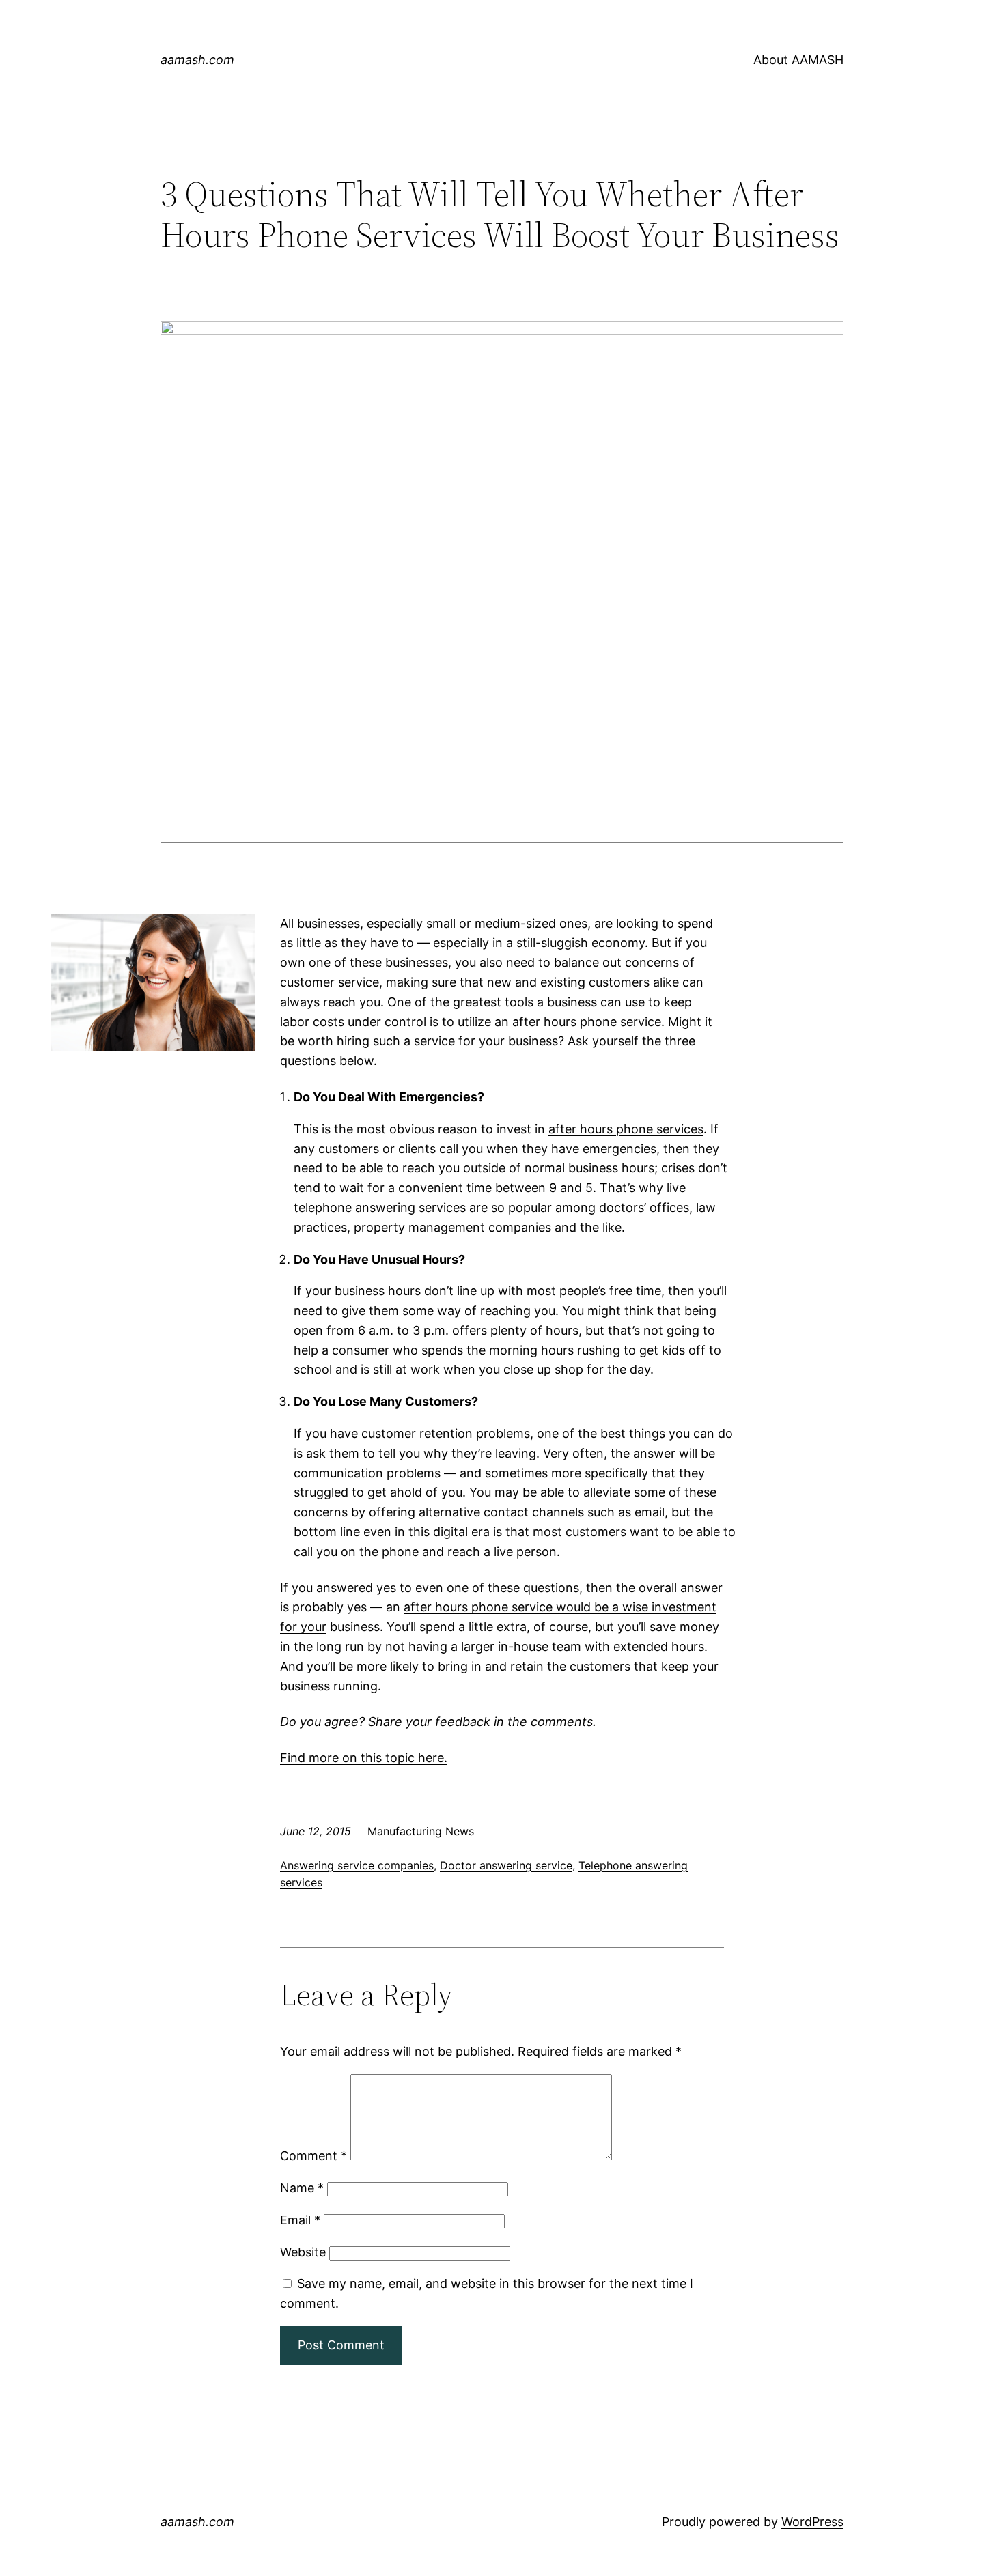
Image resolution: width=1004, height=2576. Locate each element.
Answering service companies (357, 1865)
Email (300, 2220)
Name (302, 2188)
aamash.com (197, 60)
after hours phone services (626, 1129)
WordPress (812, 2522)
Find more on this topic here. (364, 1758)
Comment (313, 2156)
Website (303, 2252)
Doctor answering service (506, 1865)
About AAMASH (798, 60)
